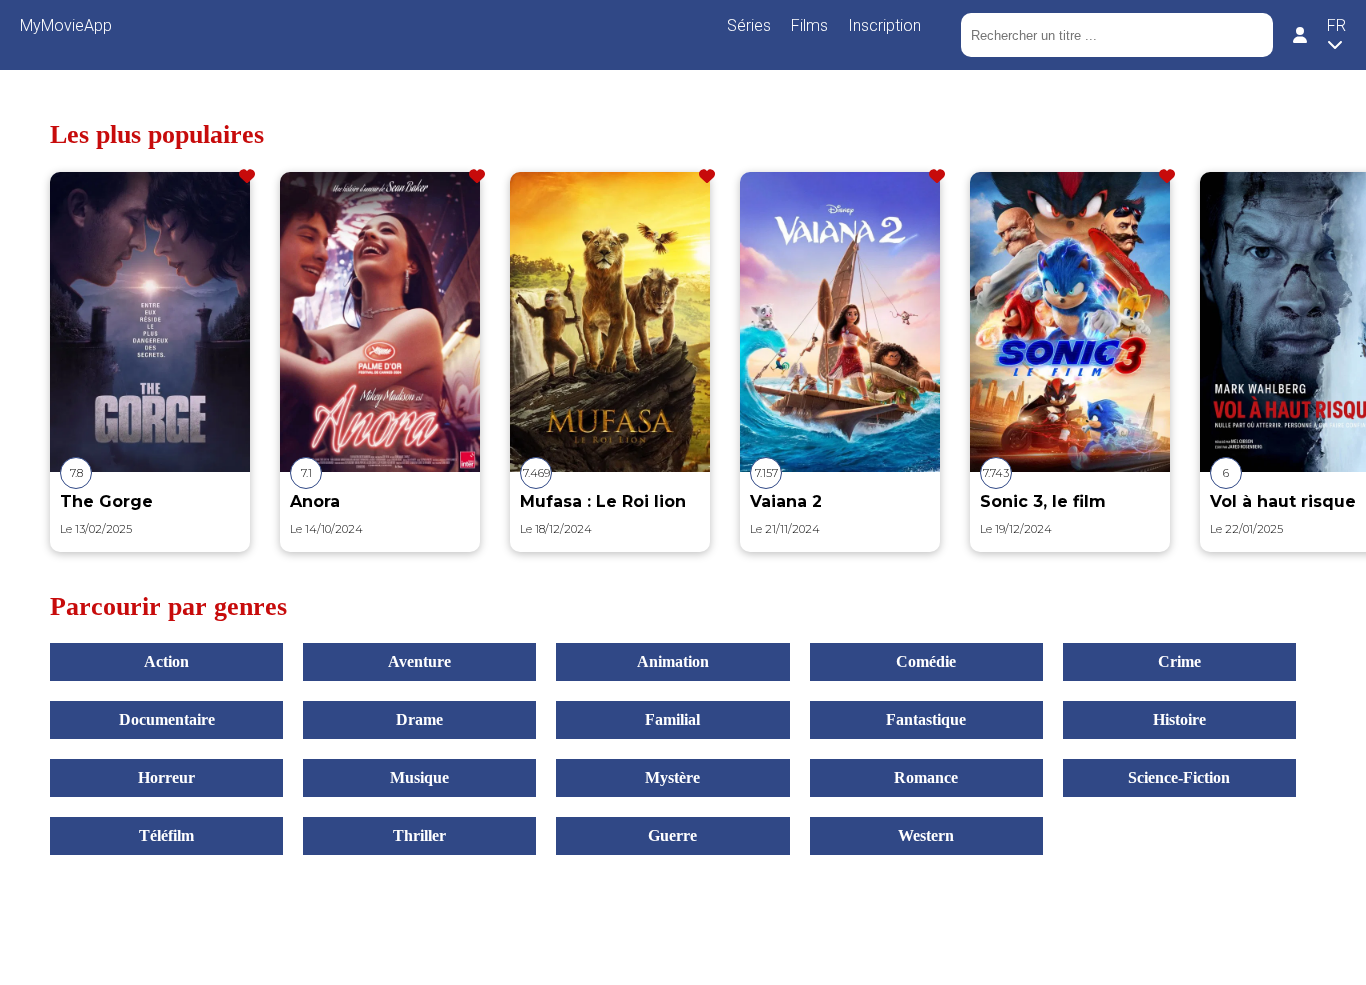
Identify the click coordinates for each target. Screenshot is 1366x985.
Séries (749, 25)
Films (809, 25)
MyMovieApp (66, 25)
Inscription (884, 25)
